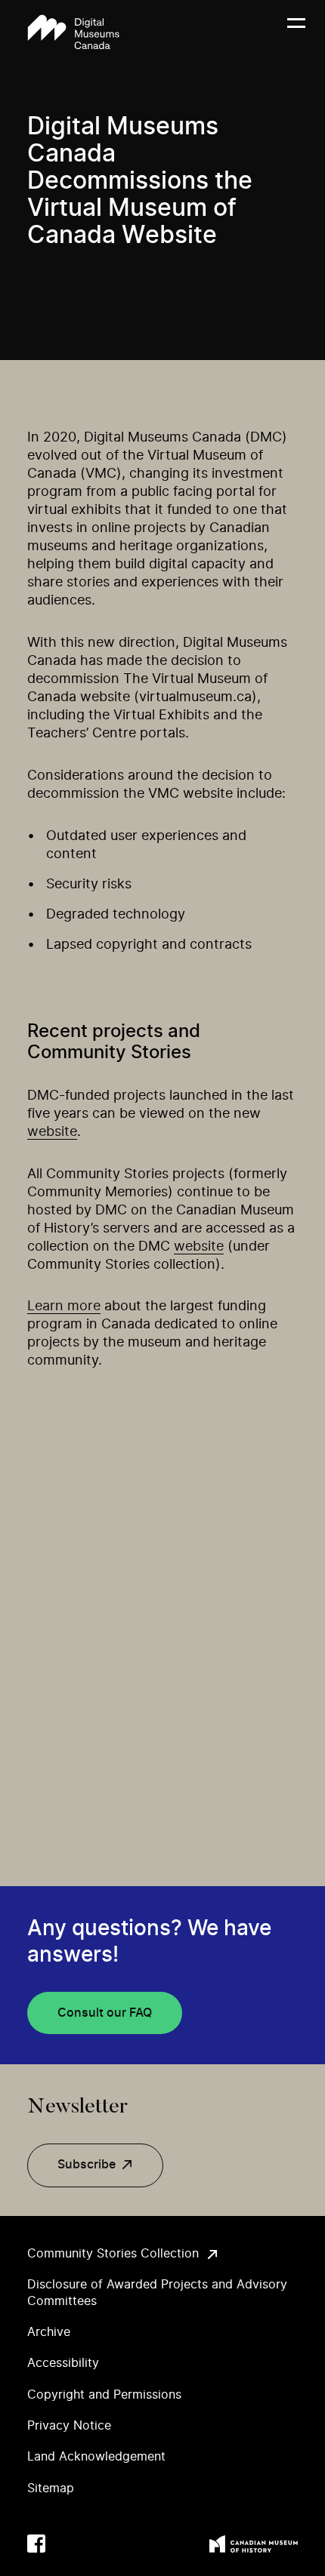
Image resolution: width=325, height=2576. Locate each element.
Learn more (64, 1306)
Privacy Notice (69, 2426)
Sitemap (51, 2488)
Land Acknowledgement (96, 2457)
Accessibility (63, 2363)
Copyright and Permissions (104, 2395)
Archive (49, 2332)
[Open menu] (296, 32)
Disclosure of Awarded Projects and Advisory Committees (157, 2293)
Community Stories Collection (113, 2254)
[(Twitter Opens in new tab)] (67, 2544)
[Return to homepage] (73, 32)
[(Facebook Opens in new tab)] (36, 2544)
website (52, 1132)
